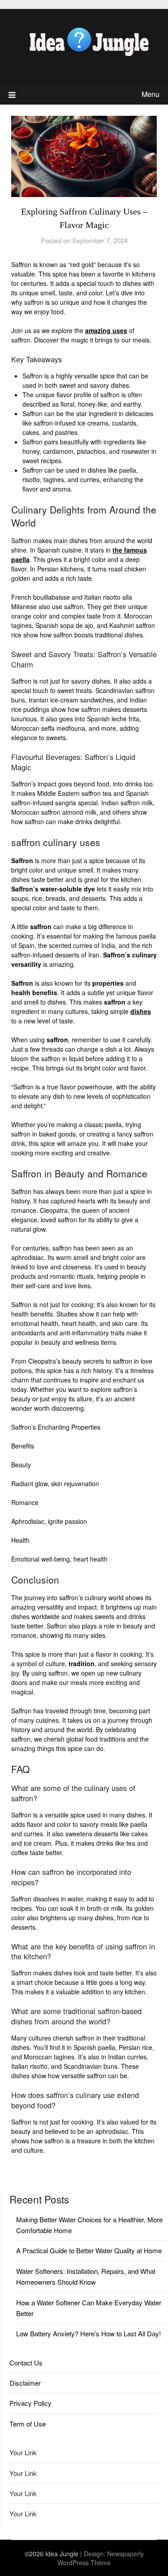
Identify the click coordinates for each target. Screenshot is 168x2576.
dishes (141, 1011)
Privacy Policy (30, 2403)
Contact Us (26, 2363)
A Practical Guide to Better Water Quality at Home (89, 2250)
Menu (151, 94)
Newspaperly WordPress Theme (101, 2558)
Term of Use (28, 2424)
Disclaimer (25, 2383)
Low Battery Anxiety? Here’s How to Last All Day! (88, 2333)
